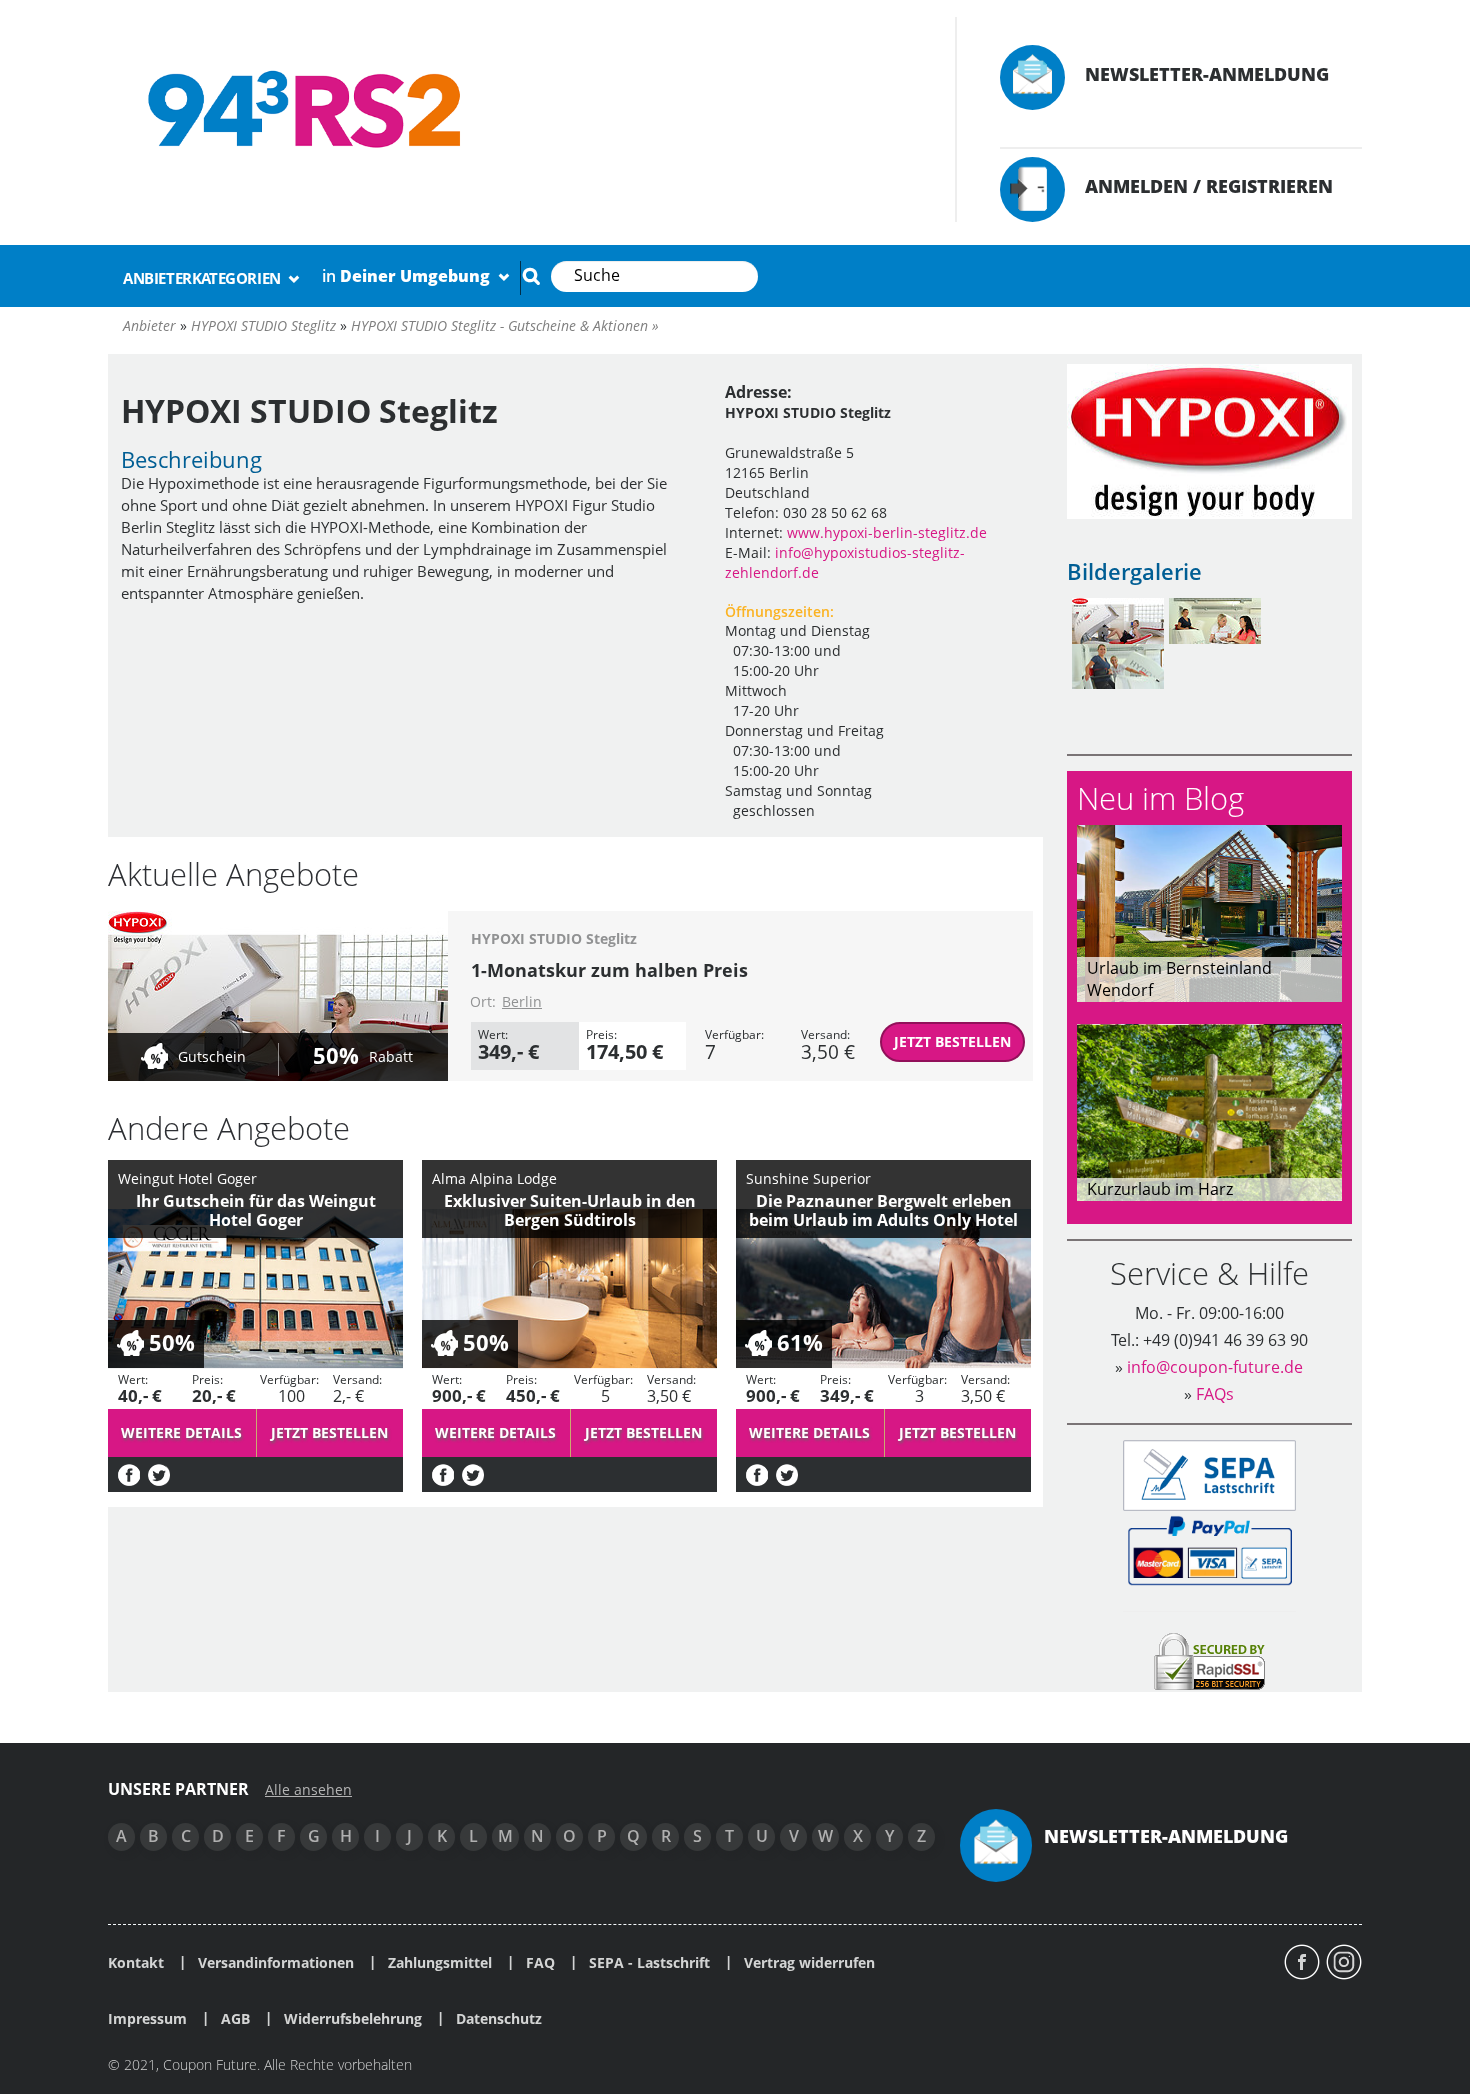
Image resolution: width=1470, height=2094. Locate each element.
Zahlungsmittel (440, 1963)
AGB (235, 2019)
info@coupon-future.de (1215, 1367)
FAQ (540, 1963)
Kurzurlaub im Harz (1160, 1189)
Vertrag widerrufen (809, 1963)
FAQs (1215, 1394)
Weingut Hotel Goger (187, 1178)
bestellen (952, 1041)
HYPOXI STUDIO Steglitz (554, 938)
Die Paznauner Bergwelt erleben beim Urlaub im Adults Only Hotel (883, 1210)
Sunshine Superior (808, 1178)
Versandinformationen (276, 1963)
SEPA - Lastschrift (649, 1963)
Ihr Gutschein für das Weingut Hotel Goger (256, 1210)
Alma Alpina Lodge (494, 1178)
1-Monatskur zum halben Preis (609, 970)
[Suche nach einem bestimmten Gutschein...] (531, 276)
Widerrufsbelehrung (353, 2019)
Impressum (147, 2019)
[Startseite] (512, 109)
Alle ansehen (308, 1790)
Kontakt (136, 1963)
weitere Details (181, 1432)
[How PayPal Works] (1209, 1549)
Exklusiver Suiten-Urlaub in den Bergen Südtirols (570, 1210)
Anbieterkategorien (203, 278)
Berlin (522, 1001)
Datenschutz (499, 2019)
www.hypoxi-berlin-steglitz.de (887, 532)
